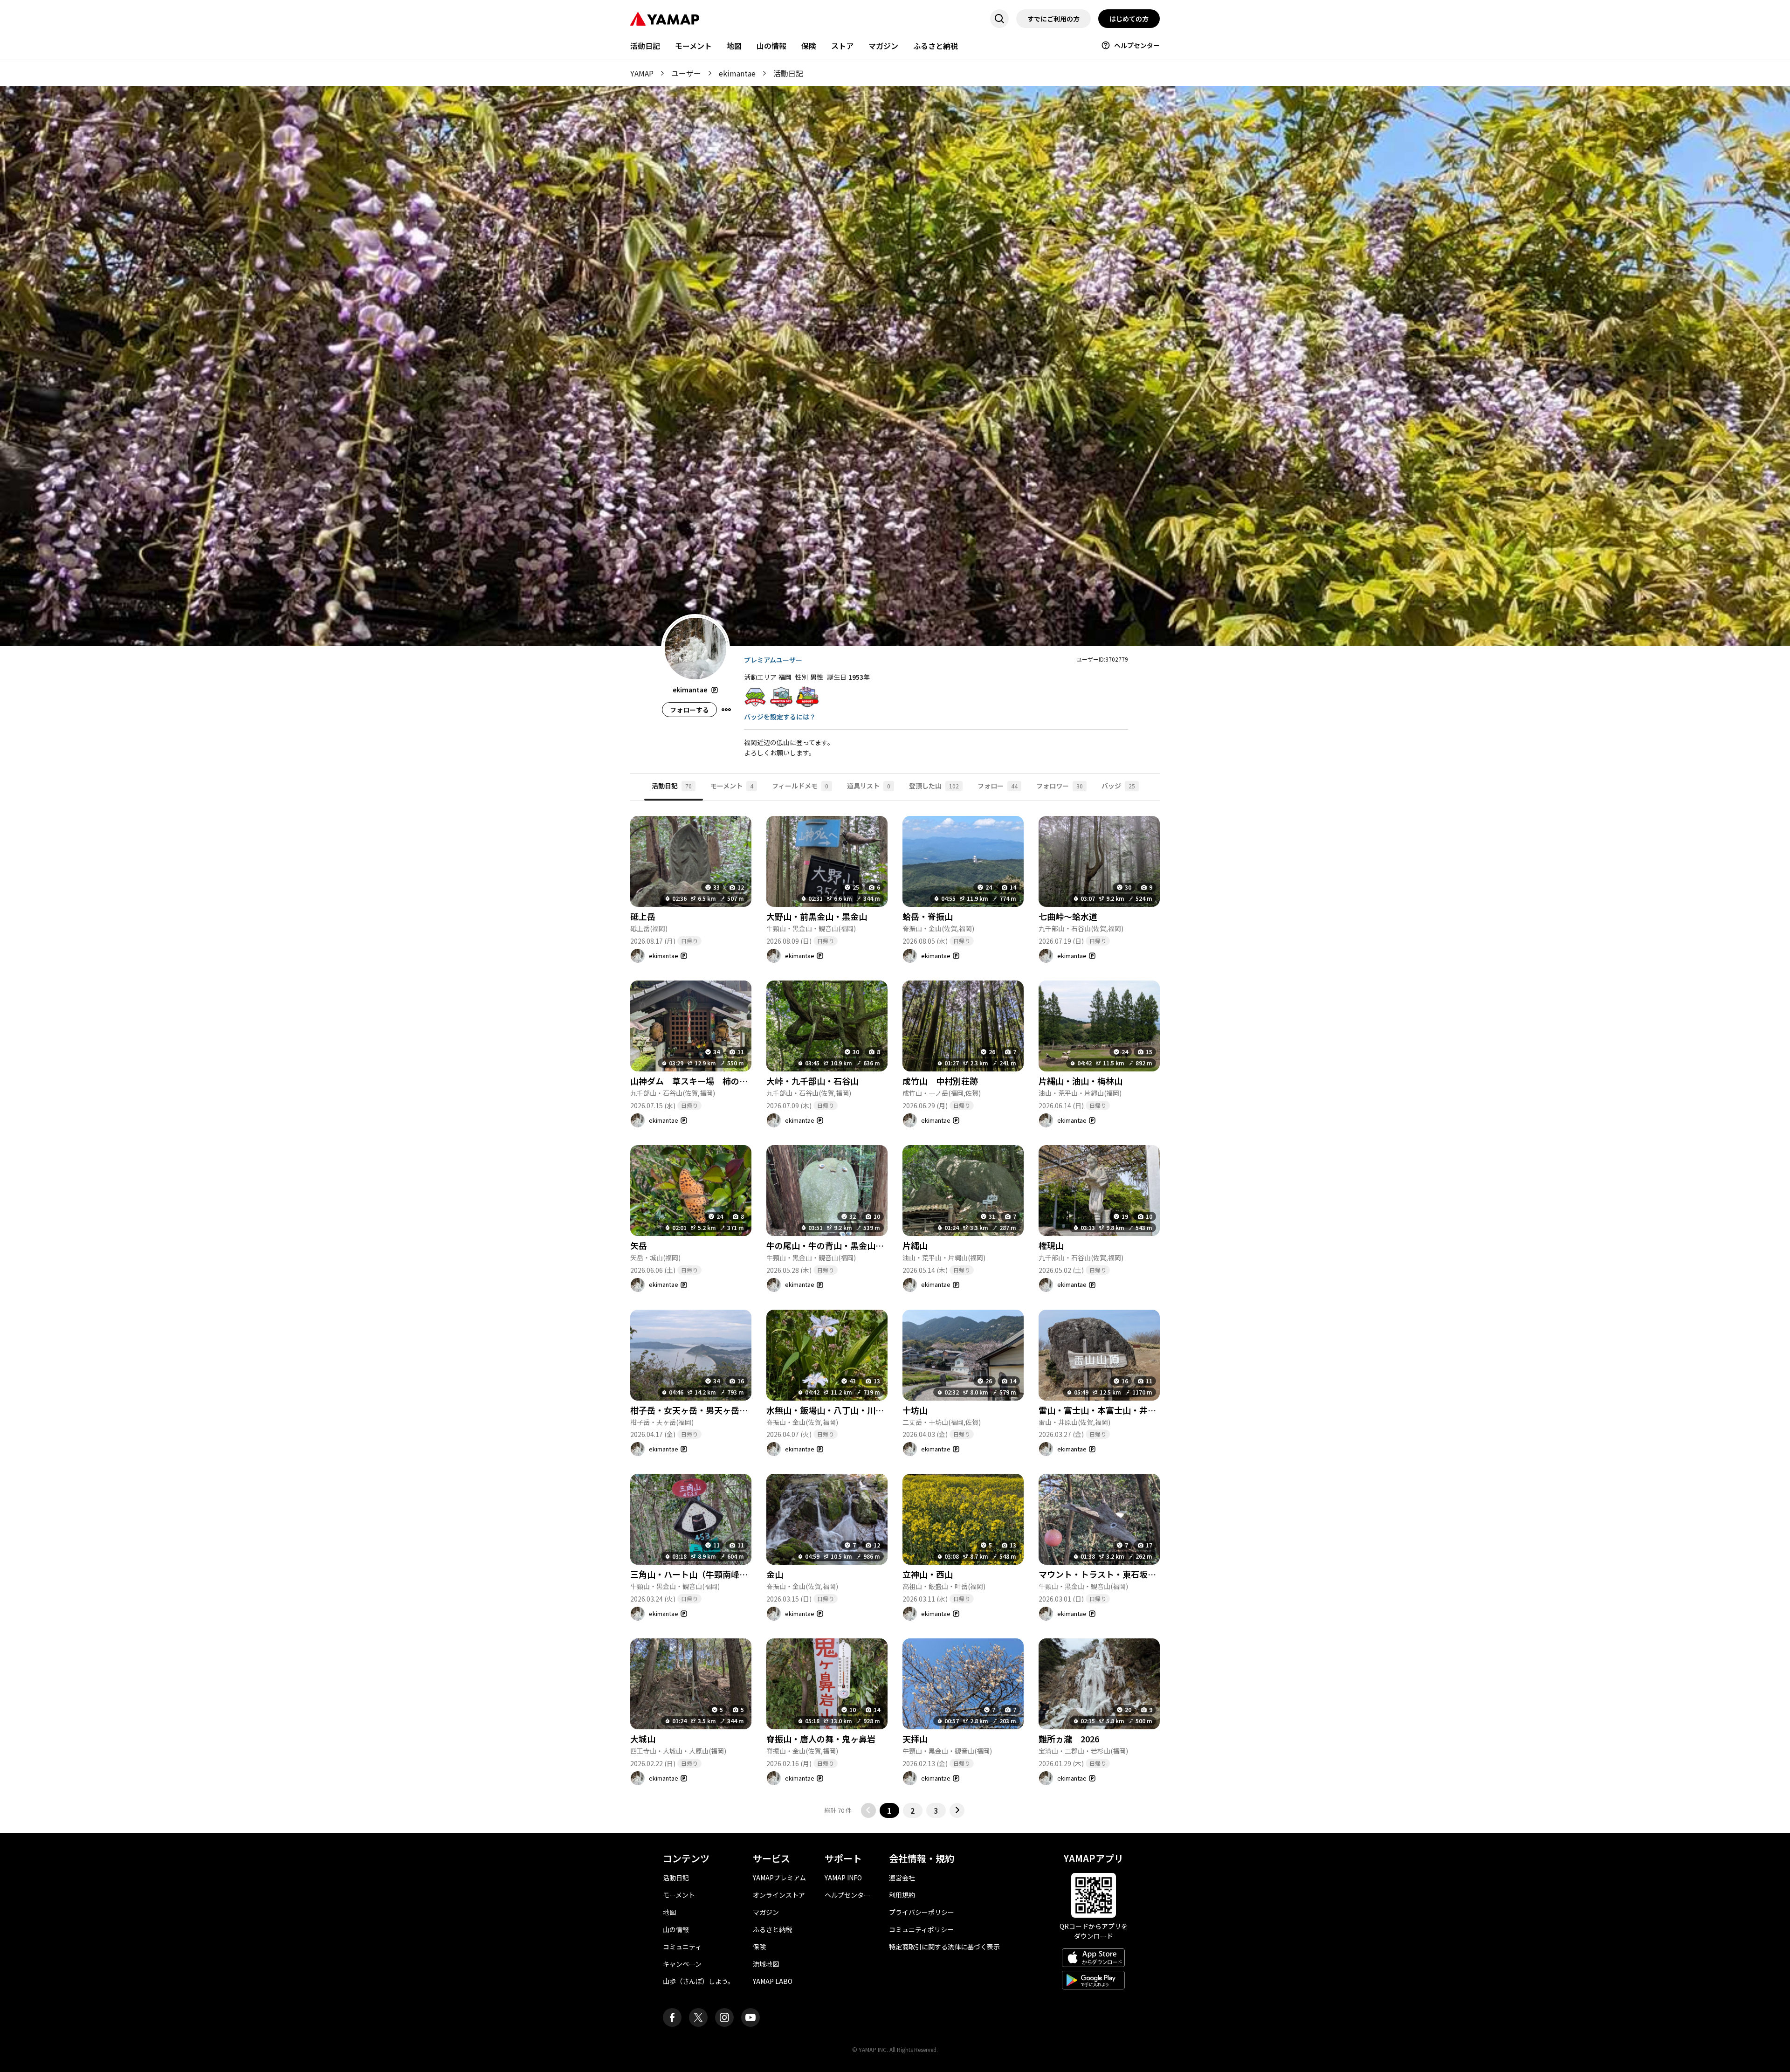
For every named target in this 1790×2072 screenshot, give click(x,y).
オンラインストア (779, 1895)
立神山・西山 (928, 1574)
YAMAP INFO (843, 1878)
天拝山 (915, 1739)
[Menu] (726, 710)
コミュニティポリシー (921, 1929)
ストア (842, 46)
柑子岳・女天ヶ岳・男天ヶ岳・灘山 (697, 1410)
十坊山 (915, 1410)
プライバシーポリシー (922, 1912)
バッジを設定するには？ (780, 717)
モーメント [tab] (732, 786)
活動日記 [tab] (672, 786)
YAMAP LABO (773, 1981)
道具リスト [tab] (869, 786)
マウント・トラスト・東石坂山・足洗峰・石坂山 (1131, 1574)
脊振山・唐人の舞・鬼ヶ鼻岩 (821, 1739)
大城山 (643, 1739)
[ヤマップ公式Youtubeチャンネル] (750, 2017)
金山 (775, 1574)
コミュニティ (682, 1947)
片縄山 (915, 1245)
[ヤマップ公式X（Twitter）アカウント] (698, 2017)
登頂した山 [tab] (934, 786)
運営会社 (902, 1878)
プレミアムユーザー (773, 660)
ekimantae (737, 73)
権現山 (1051, 1245)
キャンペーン (682, 1964)
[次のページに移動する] (957, 1810)
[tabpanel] (895, 1309)
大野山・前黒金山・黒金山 (817, 916)
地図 (734, 46)
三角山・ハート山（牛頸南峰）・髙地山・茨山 (716, 1574)
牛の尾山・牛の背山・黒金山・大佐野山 (842, 1245)
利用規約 (902, 1895)
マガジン (883, 46)
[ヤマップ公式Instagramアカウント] (724, 2017)
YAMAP (642, 73)
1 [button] (889, 1810)
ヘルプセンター (1137, 45)
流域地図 (766, 1964)
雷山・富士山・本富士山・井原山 (1102, 1410)
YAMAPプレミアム (779, 1878)
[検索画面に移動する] (999, 19)
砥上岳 (643, 916)
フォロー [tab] (998, 786)
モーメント (693, 46)
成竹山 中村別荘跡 (940, 1081)
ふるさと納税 (936, 46)
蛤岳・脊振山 (928, 916)
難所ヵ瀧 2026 (1069, 1739)
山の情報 (771, 46)
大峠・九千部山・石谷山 (812, 1081)
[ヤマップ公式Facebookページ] (672, 2017)
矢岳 (639, 1245)
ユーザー (686, 73)
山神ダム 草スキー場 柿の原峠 (693, 1081)
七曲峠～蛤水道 (1068, 916)
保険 (809, 46)
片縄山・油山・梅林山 (1081, 1081)
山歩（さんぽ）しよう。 (699, 1981)
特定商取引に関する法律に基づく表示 (944, 1947)
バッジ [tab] (1118, 786)
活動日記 (645, 46)
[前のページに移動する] (868, 1810)
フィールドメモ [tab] (800, 786)
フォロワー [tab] (1060, 786)
